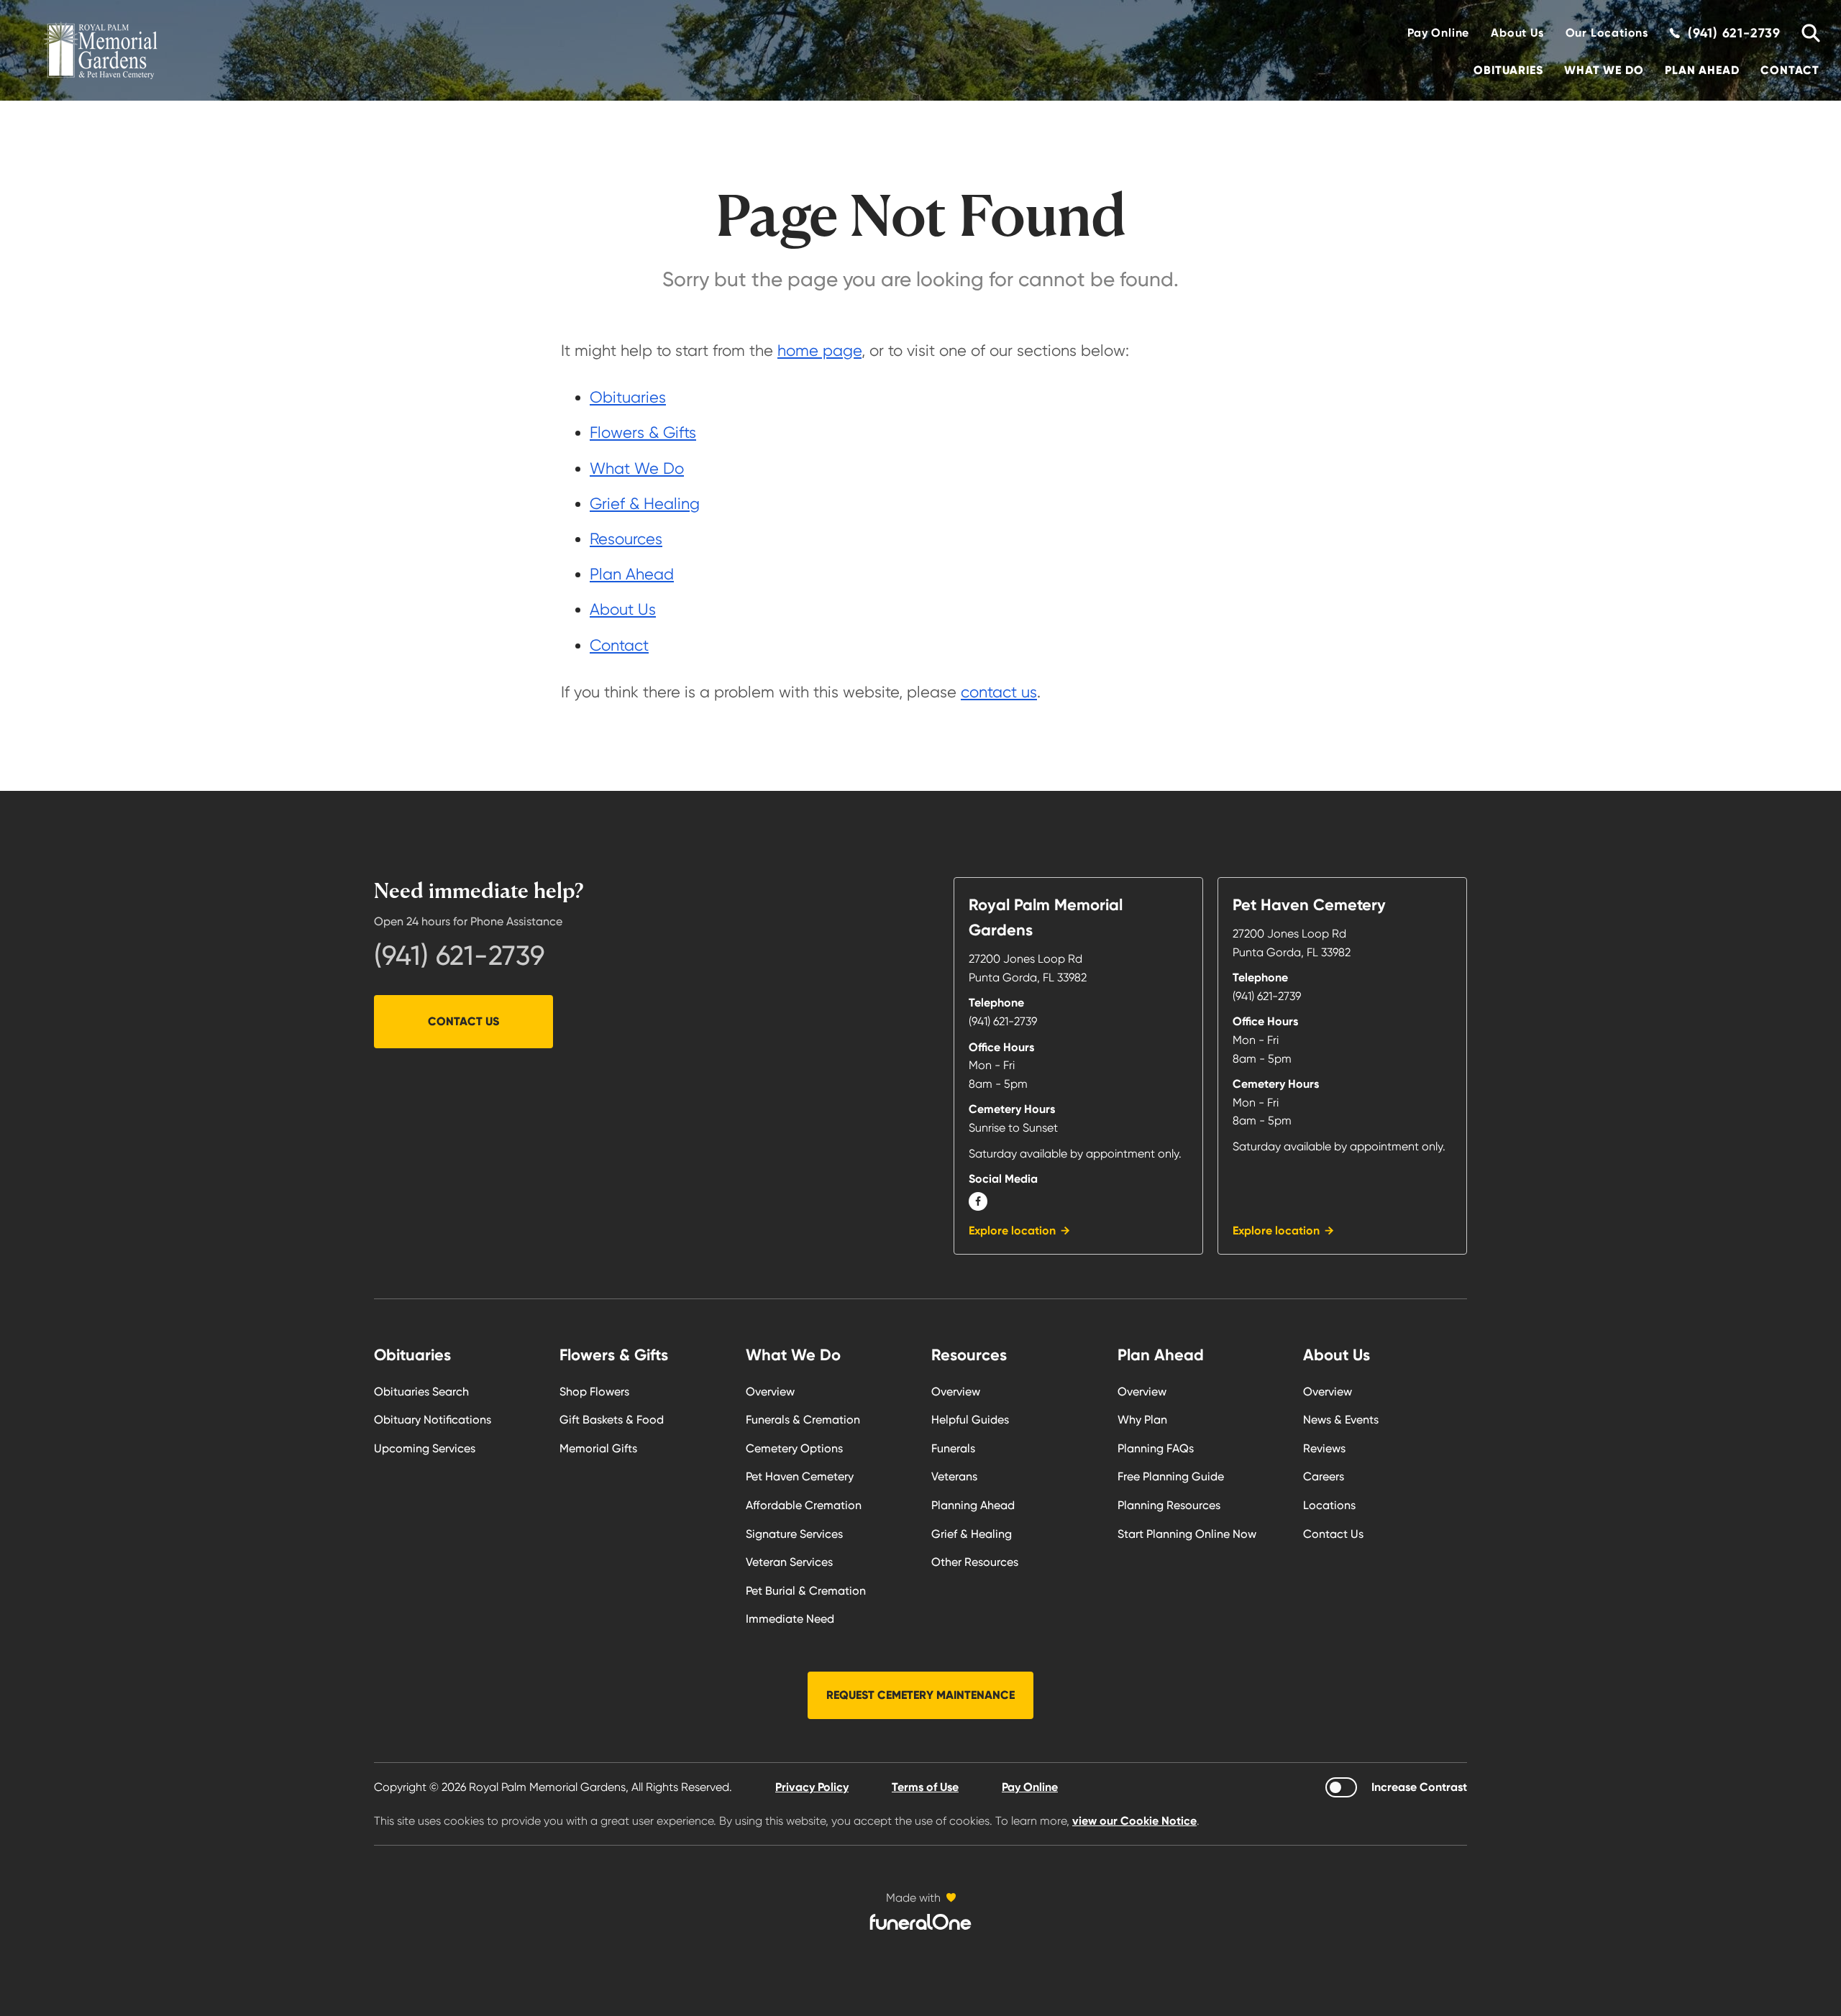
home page (819, 350)
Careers (1324, 1476)
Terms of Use (925, 1787)
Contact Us (463, 1021)
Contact (1790, 70)
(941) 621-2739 (459, 956)
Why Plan (1142, 1420)
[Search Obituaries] (1805, 33)
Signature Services (794, 1534)
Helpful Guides (970, 1420)
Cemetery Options (794, 1448)
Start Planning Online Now (1187, 1534)
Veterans (954, 1476)
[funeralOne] (920, 1922)
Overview (770, 1392)
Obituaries (1508, 70)
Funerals (953, 1448)
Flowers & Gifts (643, 432)
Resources (626, 539)
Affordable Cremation (804, 1505)
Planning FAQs (1156, 1448)
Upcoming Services (425, 1448)
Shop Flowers (594, 1392)
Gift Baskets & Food (612, 1420)
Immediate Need (790, 1619)
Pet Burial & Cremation (806, 1591)
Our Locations (1607, 33)
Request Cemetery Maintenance (920, 1695)
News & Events (1341, 1420)
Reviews (1324, 1448)
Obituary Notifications (433, 1420)
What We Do (1604, 70)
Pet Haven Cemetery (800, 1476)
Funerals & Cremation (803, 1420)
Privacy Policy (812, 1787)
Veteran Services (789, 1562)
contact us (999, 692)
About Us (1517, 33)
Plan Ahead (1702, 70)
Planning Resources (1169, 1505)
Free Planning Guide (1171, 1476)
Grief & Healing (645, 504)
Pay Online (1438, 33)
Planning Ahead (973, 1505)
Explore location (1012, 1231)
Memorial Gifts (598, 1448)
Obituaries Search (421, 1392)
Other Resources (975, 1562)
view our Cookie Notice (1134, 1821)
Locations (1329, 1505)
